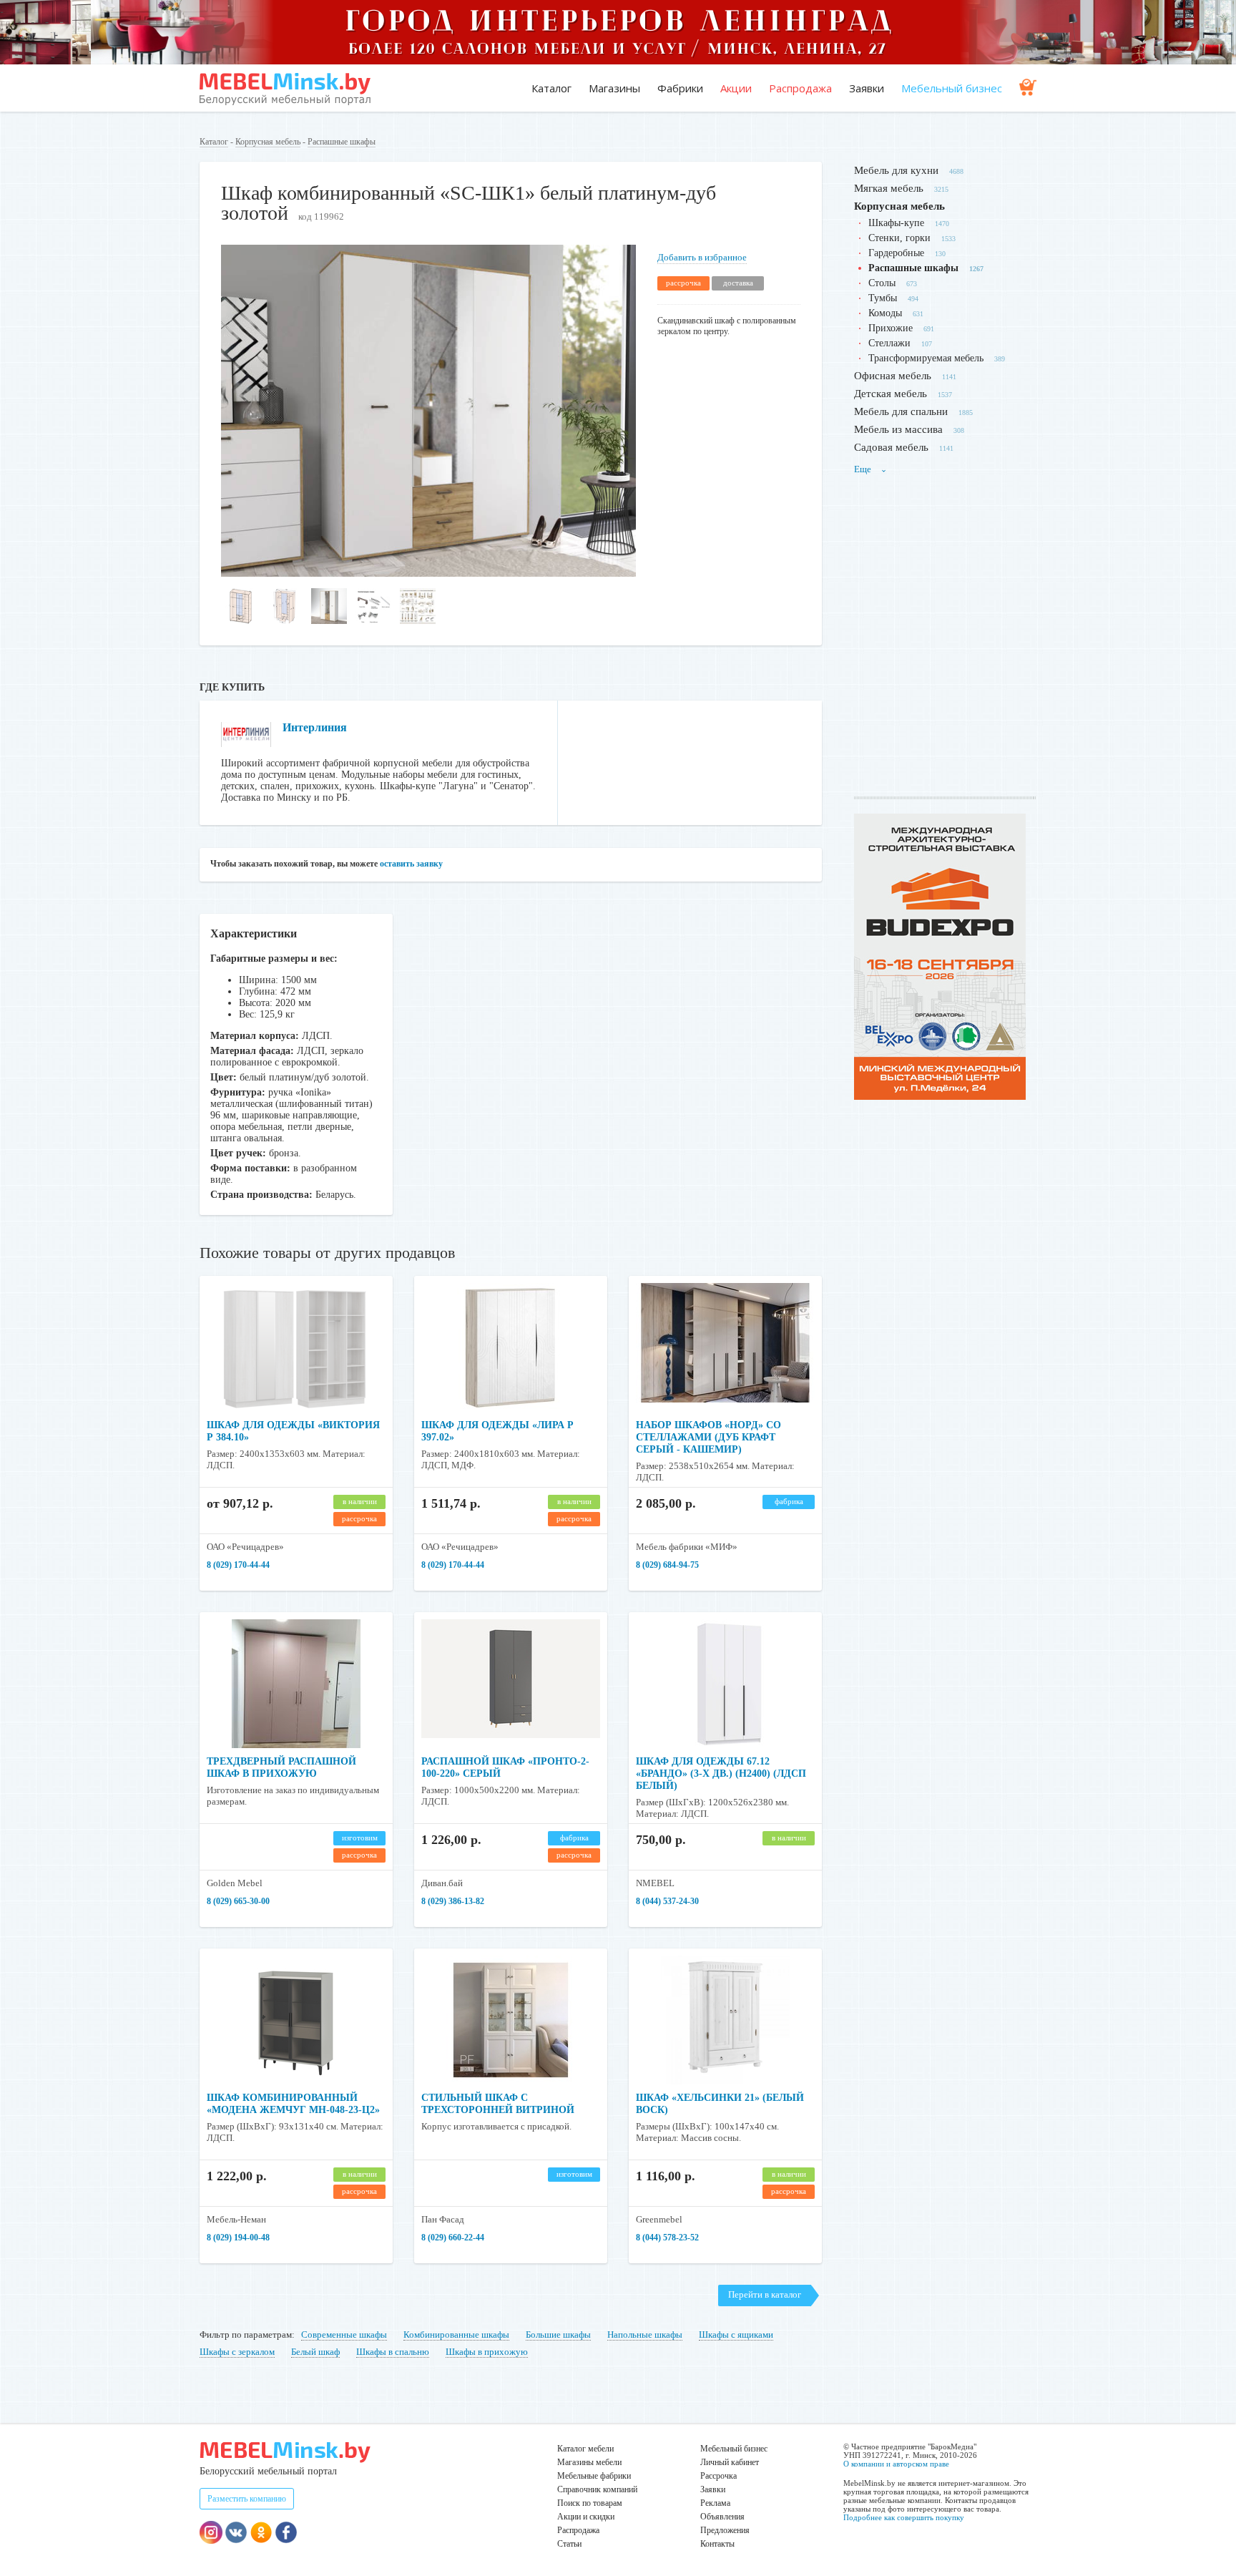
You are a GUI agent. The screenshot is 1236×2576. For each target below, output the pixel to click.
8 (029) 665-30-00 (238, 1901)
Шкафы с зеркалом (237, 2352)
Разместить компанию (247, 2499)
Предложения (725, 2530)
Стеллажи (889, 343)
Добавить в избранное (702, 257)
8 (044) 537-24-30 (667, 1901)
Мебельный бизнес (952, 88)
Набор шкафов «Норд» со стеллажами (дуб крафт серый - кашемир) (708, 1437)
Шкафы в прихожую (487, 2352)
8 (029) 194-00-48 (238, 2238)
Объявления (722, 2517)
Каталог (551, 88)
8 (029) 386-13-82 (453, 1901)
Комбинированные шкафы (456, 2334)
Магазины (614, 88)
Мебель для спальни (901, 411)
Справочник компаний (597, 2489)
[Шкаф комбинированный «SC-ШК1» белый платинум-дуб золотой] (428, 574)
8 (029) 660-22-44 (453, 2238)
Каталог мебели (585, 2449)
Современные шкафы (344, 2334)
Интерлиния (315, 727)
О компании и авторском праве (896, 2464)
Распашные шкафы (342, 142)
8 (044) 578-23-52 (667, 2238)
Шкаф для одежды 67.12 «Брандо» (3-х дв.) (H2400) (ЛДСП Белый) (721, 1774)
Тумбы (883, 298)
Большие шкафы (558, 2334)
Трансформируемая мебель (926, 358)
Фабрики (680, 88)
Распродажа (800, 88)
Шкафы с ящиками (736, 2334)
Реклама (715, 2503)
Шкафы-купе (896, 223)
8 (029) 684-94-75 (667, 1565)
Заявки (867, 88)
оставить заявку (411, 864)
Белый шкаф (315, 2352)
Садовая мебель (891, 447)
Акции (736, 88)
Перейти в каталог (765, 2294)
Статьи (569, 2544)
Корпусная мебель (268, 142)
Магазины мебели (589, 2462)
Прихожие (891, 328)
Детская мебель (891, 394)
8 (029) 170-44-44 (238, 1565)
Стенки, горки (899, 238)
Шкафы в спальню (393, 2352)
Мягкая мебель (889, 188)
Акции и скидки (586, 2517)
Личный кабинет (730, 2462)
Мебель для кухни (896, 170)
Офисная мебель (893, 376)
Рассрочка (718, 2476)
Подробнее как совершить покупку (904, 2517)
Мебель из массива (898, 429)
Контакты (717, 2544)
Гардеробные (896, 253)
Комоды (885, 313)
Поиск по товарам (590, 2503)
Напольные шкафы (645, 2334)
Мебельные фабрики (594, 2476)
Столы (882, 283)
